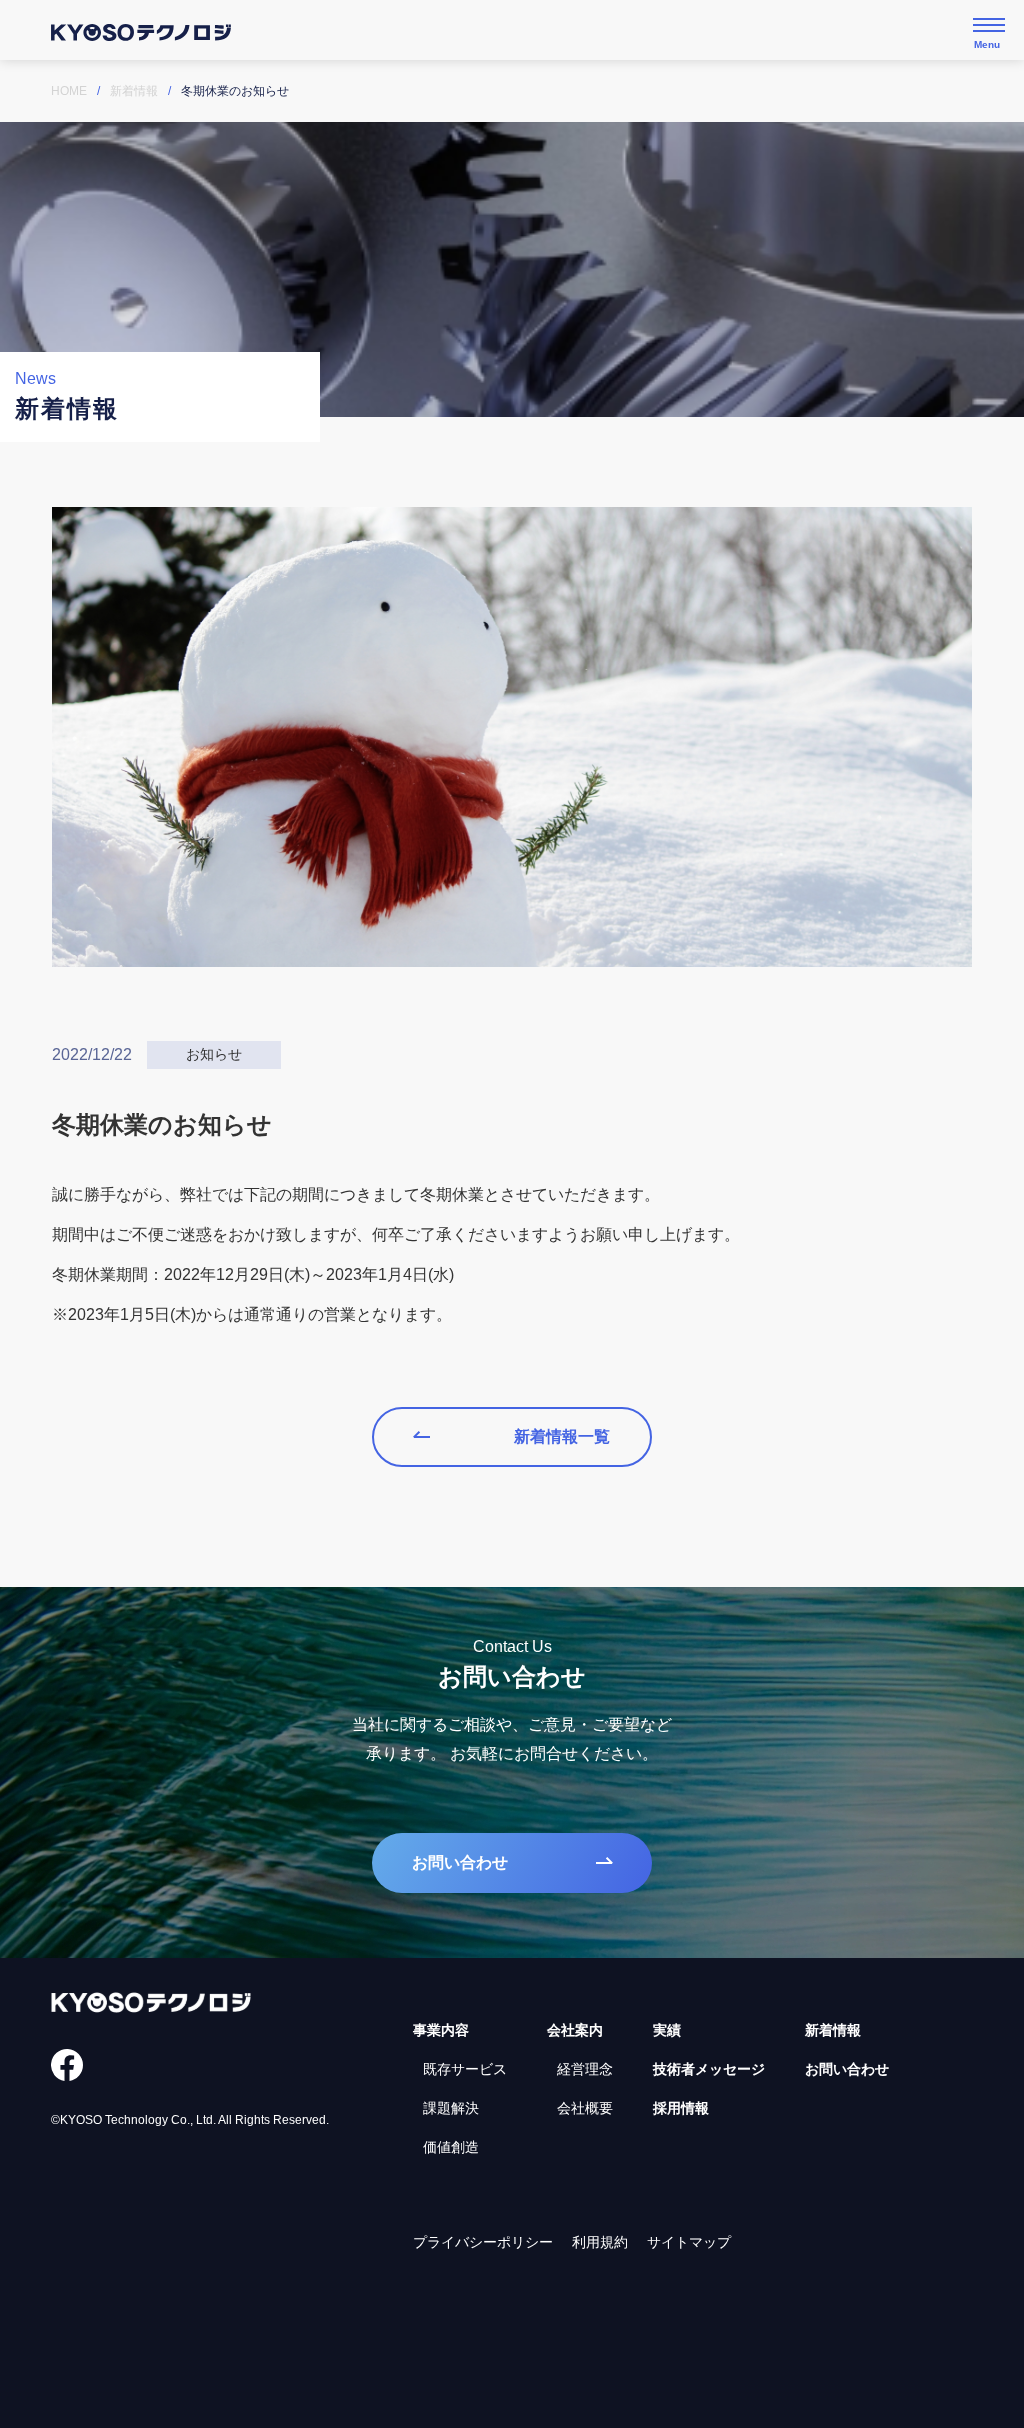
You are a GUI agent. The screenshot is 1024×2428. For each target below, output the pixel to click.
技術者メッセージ (709, 2069)
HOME (69, 91)
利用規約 (600, 2242)
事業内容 (441, 2030)
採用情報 (681, 2108)
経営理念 (585, 2069)
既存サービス (465, 2069)
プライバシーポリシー (483, 2242)
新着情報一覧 (562, 1436)
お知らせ (214, 1054)
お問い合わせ (460, 1862)
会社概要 (585, 2108)
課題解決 (451, 2108)
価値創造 (451, 2147)
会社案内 (575, 2030)
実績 (667, 2030)
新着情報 (134, 91)
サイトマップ (689, 2242)
